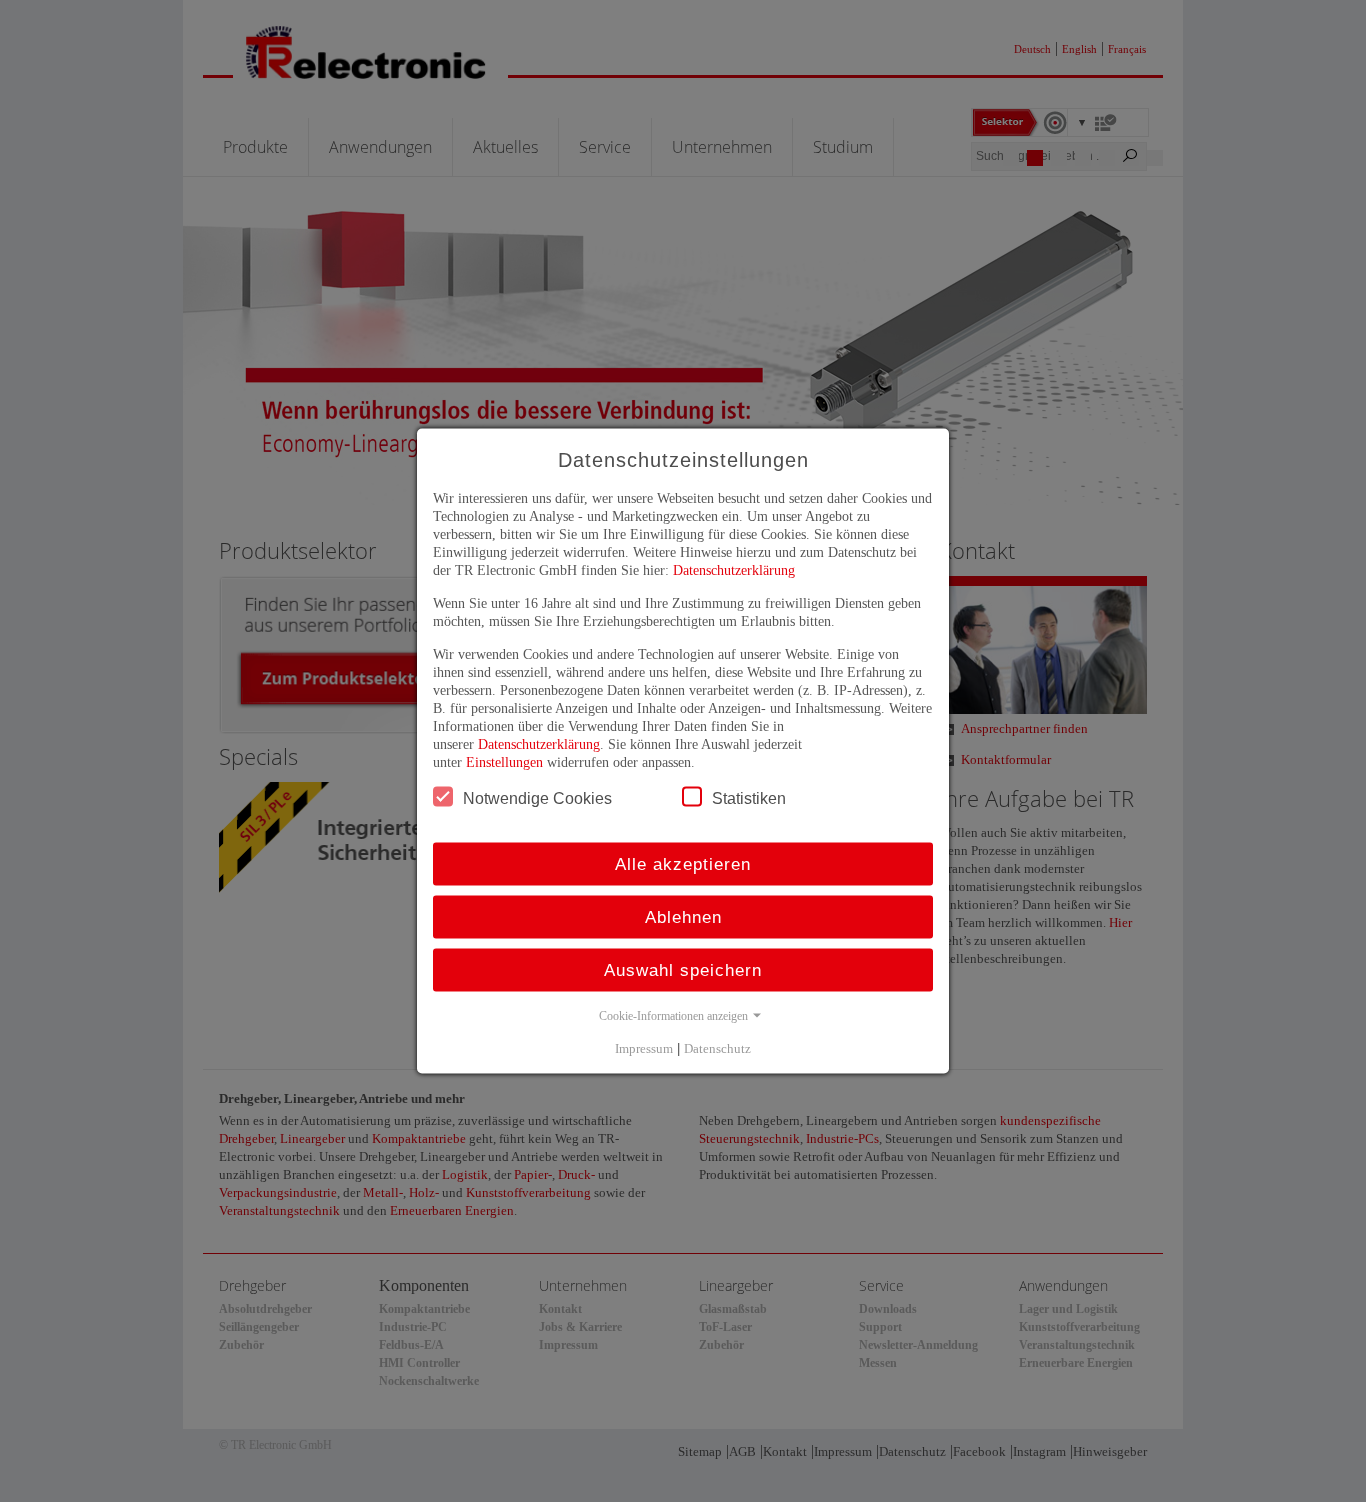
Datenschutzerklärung (734, 570)
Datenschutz (717, 1048)
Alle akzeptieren (683, 864)
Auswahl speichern (683, 970)
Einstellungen (504, 762)
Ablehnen (683, 917)
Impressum (644, 1048)
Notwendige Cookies (537, 798)
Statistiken (749, 798)
